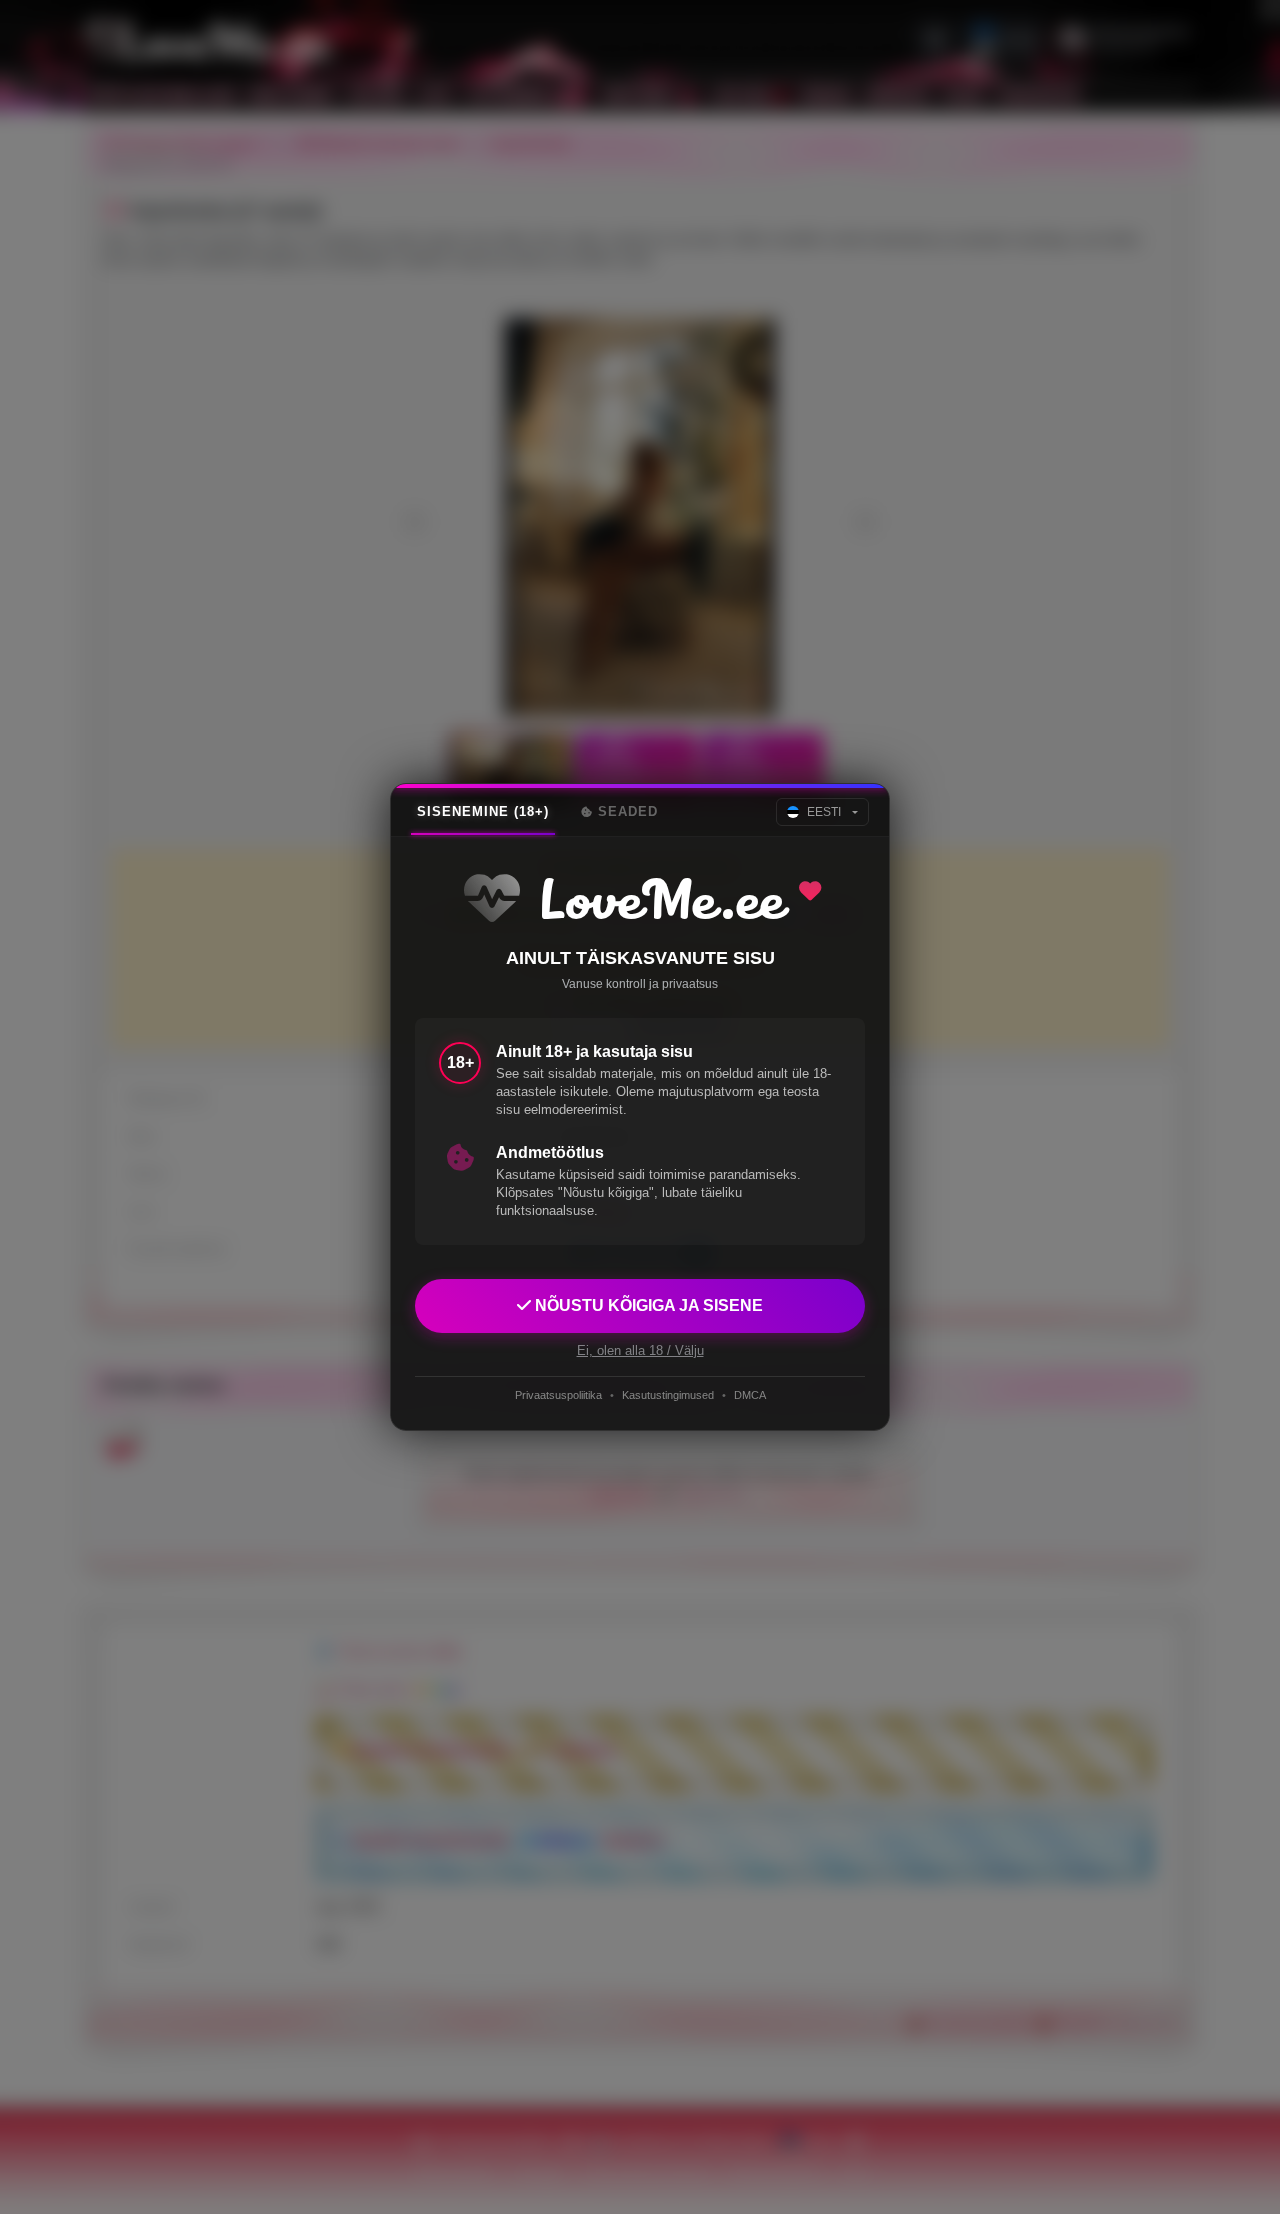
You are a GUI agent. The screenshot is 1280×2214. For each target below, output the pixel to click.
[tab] (483, 812)
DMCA (750, 1395)
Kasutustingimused (668, 1395)
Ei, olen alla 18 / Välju (640, 1350)
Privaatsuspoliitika (558, 1395)
